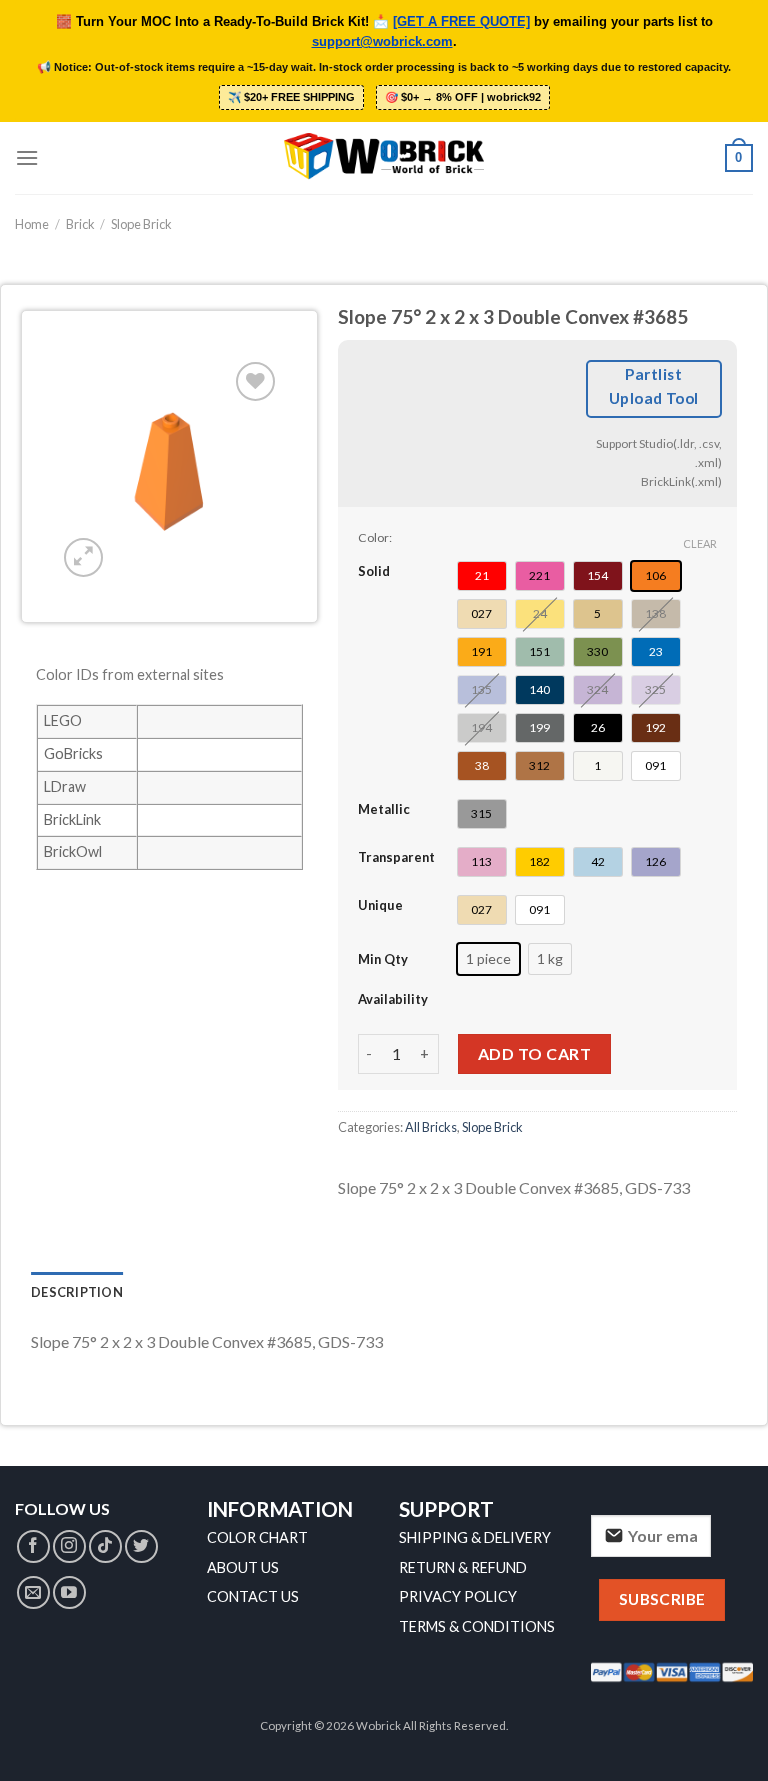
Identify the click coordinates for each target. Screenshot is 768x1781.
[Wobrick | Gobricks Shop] (384, 158)
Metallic (384, 809)
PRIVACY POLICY (458, 1596)
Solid (374, 571)
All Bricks (431, 1127)
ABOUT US (243, 1567)
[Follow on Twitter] (141, 1546)
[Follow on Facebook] (33, 1546)
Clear (700, 543)
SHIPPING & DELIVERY (475, 1537)
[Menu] (27, 157)
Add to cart (534, 1053)
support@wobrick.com (382, 42)
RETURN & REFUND (463, 1567)
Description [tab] (77, 1292)
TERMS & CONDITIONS (477, 1626)
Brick (80, 224)
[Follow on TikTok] (105, 1546)
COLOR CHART (257, 1537)
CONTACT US (253, 1596)
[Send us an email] (33, 1592)
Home (32, 224)
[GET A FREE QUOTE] (461, 22)
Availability (393, 999)
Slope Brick (141, 224)
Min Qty (383, 959)
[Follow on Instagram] (69, 1546)
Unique (380, 905)
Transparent (396, 857)
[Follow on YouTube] (69, 1592)
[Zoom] (83, 557)
